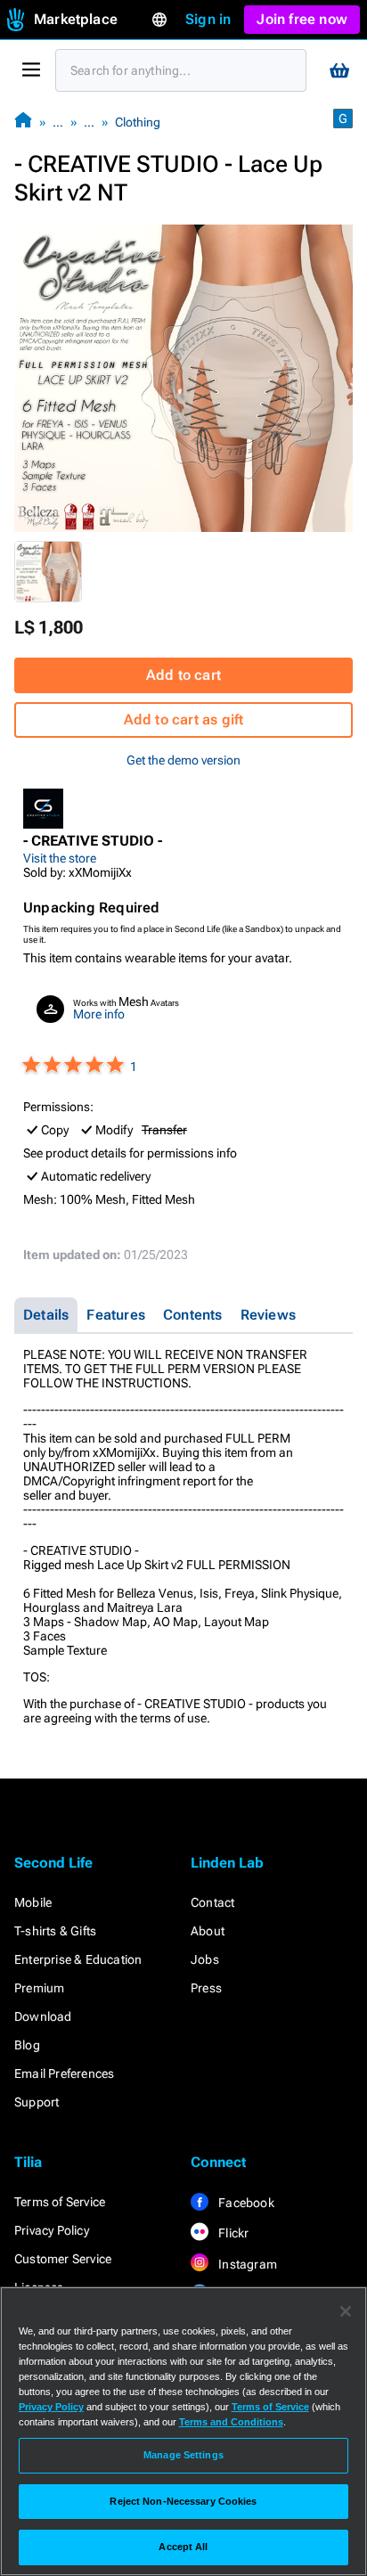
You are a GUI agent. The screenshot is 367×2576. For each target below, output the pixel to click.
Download (43, 2016)
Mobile (33, 1902)
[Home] (23, 122)
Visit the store (60, 858)
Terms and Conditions (231, 2422)
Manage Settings (183, 2455)
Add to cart (183, 675)
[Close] (346, 2311)
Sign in (208, 19)
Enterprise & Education (78, 1959)
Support (37, 2102)
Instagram (246, 2264)
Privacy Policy (52, 2230)
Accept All (183, 2547)
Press (206, 1988)
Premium (39, 1988)
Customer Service (63, 2259)
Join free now (302, 19)
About (208, 1931)
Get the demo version (183, 760)
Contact (212, 1902)
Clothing (138, 122)
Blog (27, 2045)
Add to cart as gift (184, 720)
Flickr (232, 2233)
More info (99, 1014)
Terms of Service (60, 2202)
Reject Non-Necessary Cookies (183, 2501)
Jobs (205, 1959)
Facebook (245, 2203)
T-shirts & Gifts (55, 1931)
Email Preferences (64, 2073)
